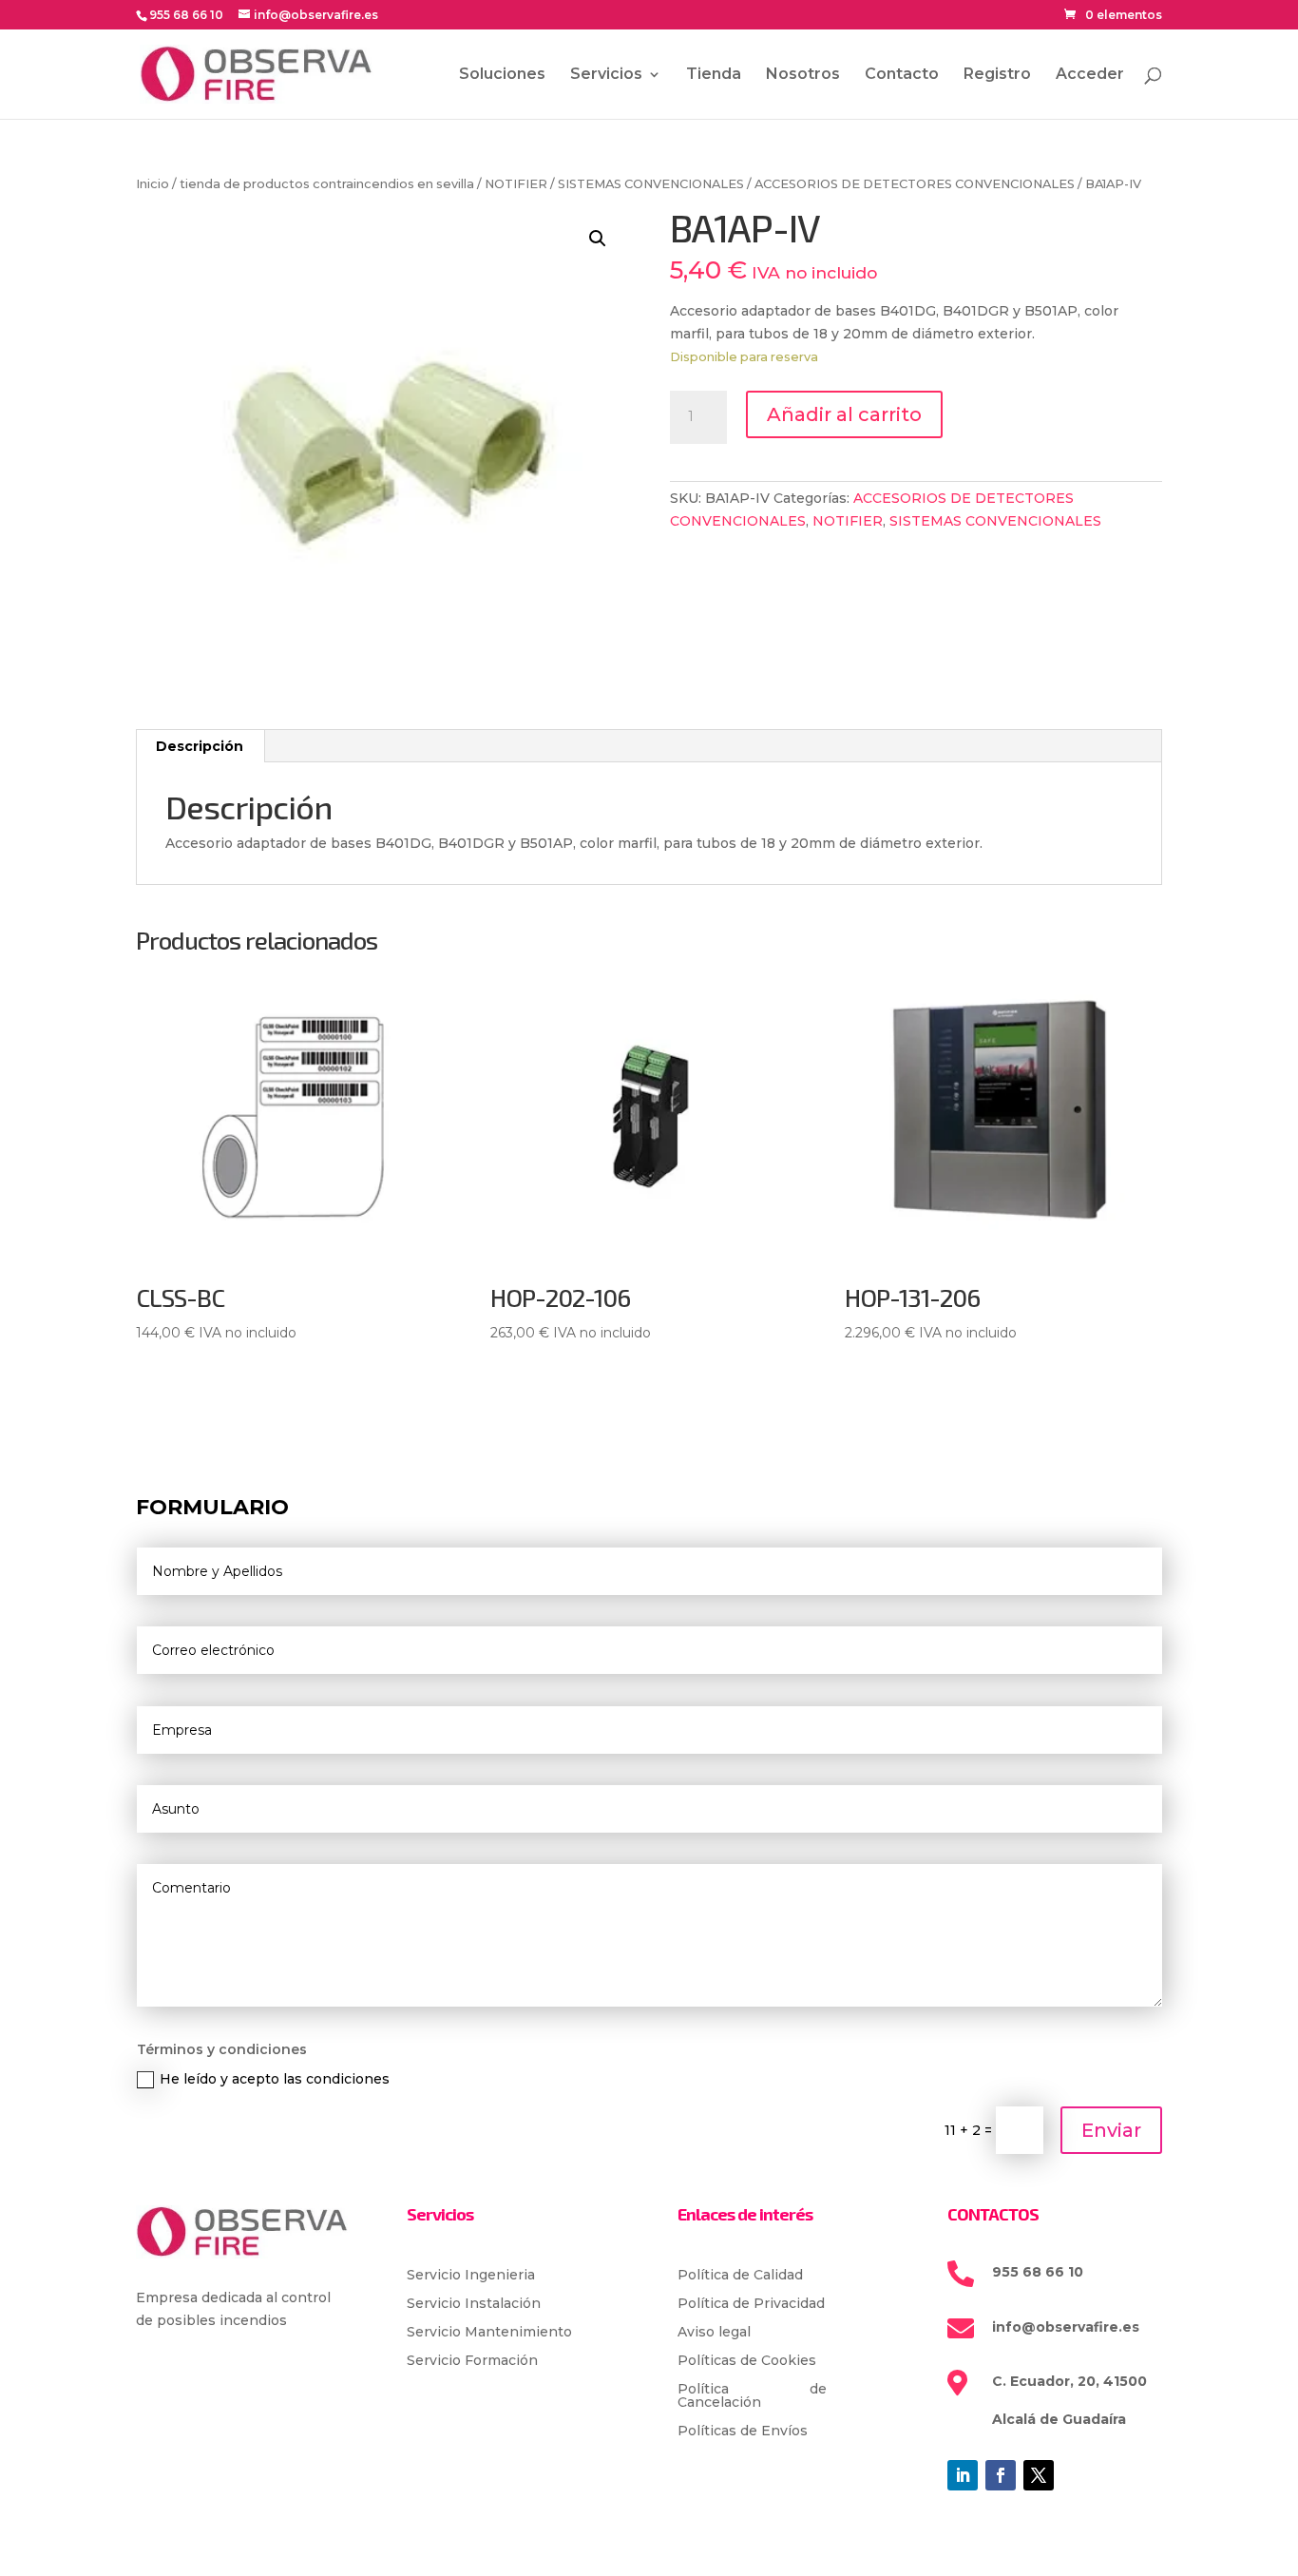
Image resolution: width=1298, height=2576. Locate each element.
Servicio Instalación (474, 2304)
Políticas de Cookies (747, 2361)
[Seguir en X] (1039, 2475)
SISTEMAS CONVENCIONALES (651, 184)
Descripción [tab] (200, 746)
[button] (598, 239)
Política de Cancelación (753, 2396)
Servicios (606, 75)
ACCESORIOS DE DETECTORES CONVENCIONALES (915, 184)
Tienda (714, 75)
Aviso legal (714, 2333)
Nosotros (803, 75)
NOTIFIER (516, 184)
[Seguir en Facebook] (1001, 2475)
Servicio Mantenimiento (489, 2333)
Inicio (153, 184)
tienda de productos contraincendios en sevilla (327, 184)
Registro (997, 75)
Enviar (1111, 2130)
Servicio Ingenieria (471, 2276)
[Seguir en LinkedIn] (963, 2475)
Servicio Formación (472, 2361)
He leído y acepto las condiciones (275, 2079)
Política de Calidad (740, 2276)
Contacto (902, 75)
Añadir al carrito (844, 414)
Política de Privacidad (751, 2304)
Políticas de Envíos (743, 2432)
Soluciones (502, 75)
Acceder (1090, 75)
